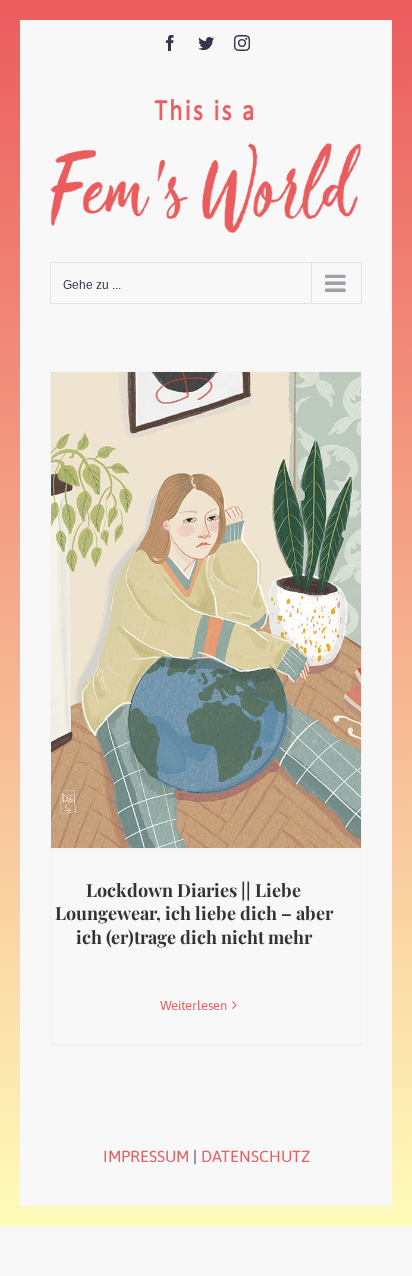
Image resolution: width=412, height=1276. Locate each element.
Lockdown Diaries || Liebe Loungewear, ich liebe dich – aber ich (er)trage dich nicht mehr (194, 913)
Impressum (146, 1156)
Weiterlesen (193, 1005)
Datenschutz (255, 1156)
